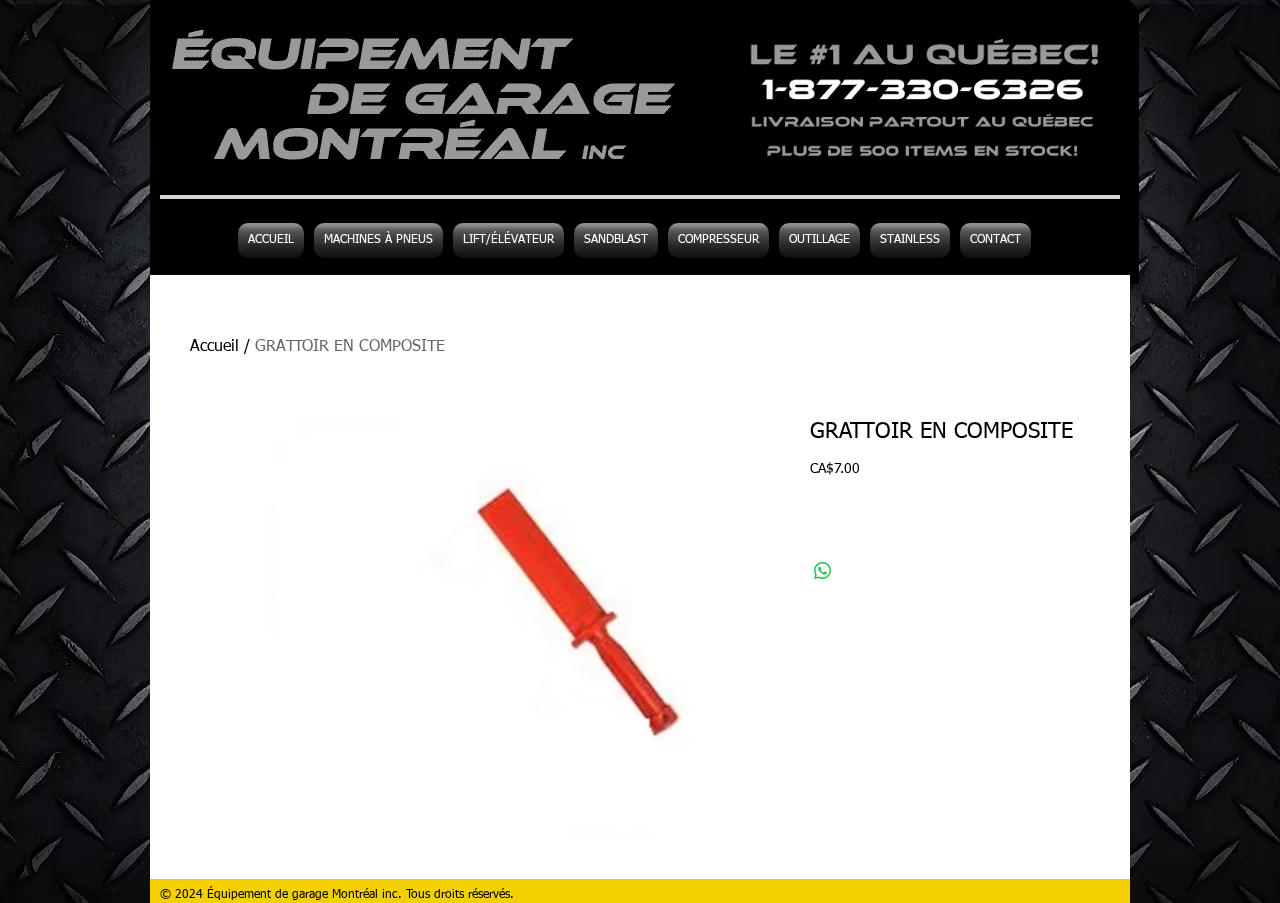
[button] (819, 240)
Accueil (214, 347)
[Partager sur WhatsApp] (823, 571)
